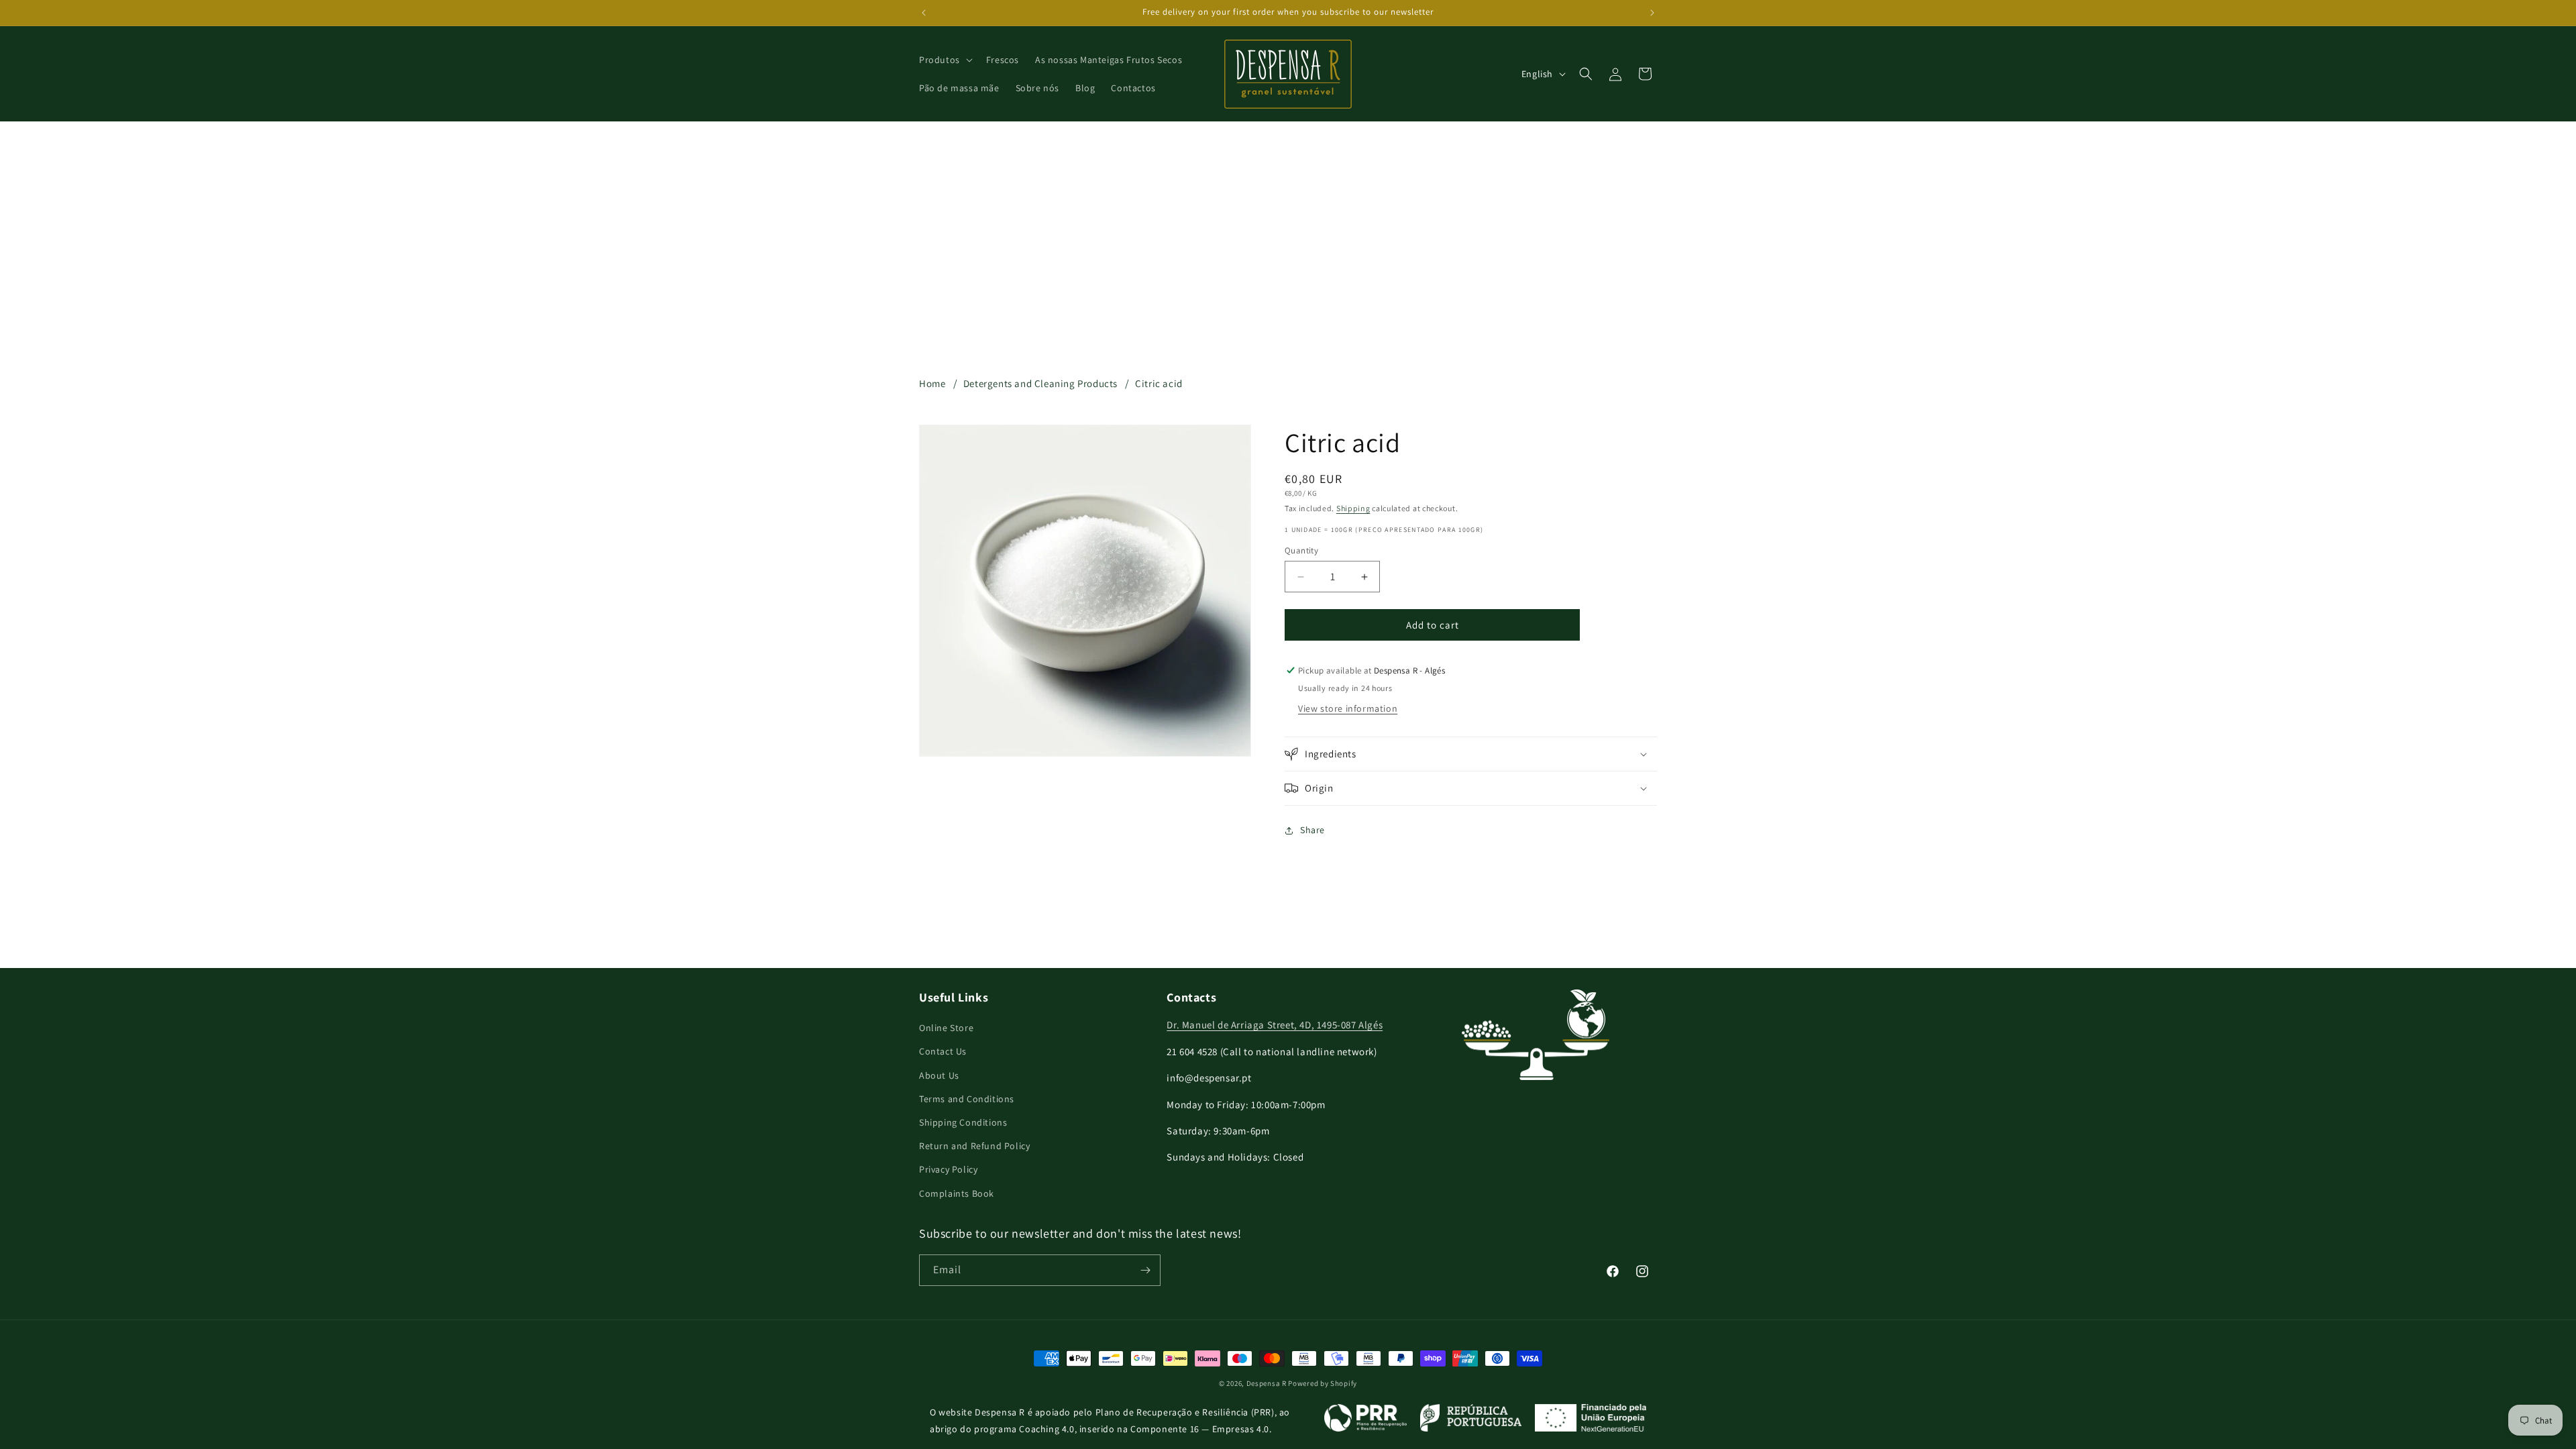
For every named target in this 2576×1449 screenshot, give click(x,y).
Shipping (1353, 508)
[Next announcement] (1652, 13)
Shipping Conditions (963, 1122)
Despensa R (1267, 1383)
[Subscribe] (1145, 1270)
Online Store (946, 1028)
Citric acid (1159, 383)
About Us (939, 1075)
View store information (1348, 708)
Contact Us (943, 1051)
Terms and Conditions (967, 1099)
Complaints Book (957, 1193)
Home (932, 383)
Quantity (1301, 550)
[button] (945, 60)
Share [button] (1312, 830)
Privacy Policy (948, 1169)
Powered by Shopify (1323, 1383)
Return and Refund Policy (974, 1146)
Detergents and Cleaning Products (1040, 383)
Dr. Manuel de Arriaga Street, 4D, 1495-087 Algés (1275, 1025)
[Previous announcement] (924, 13)
